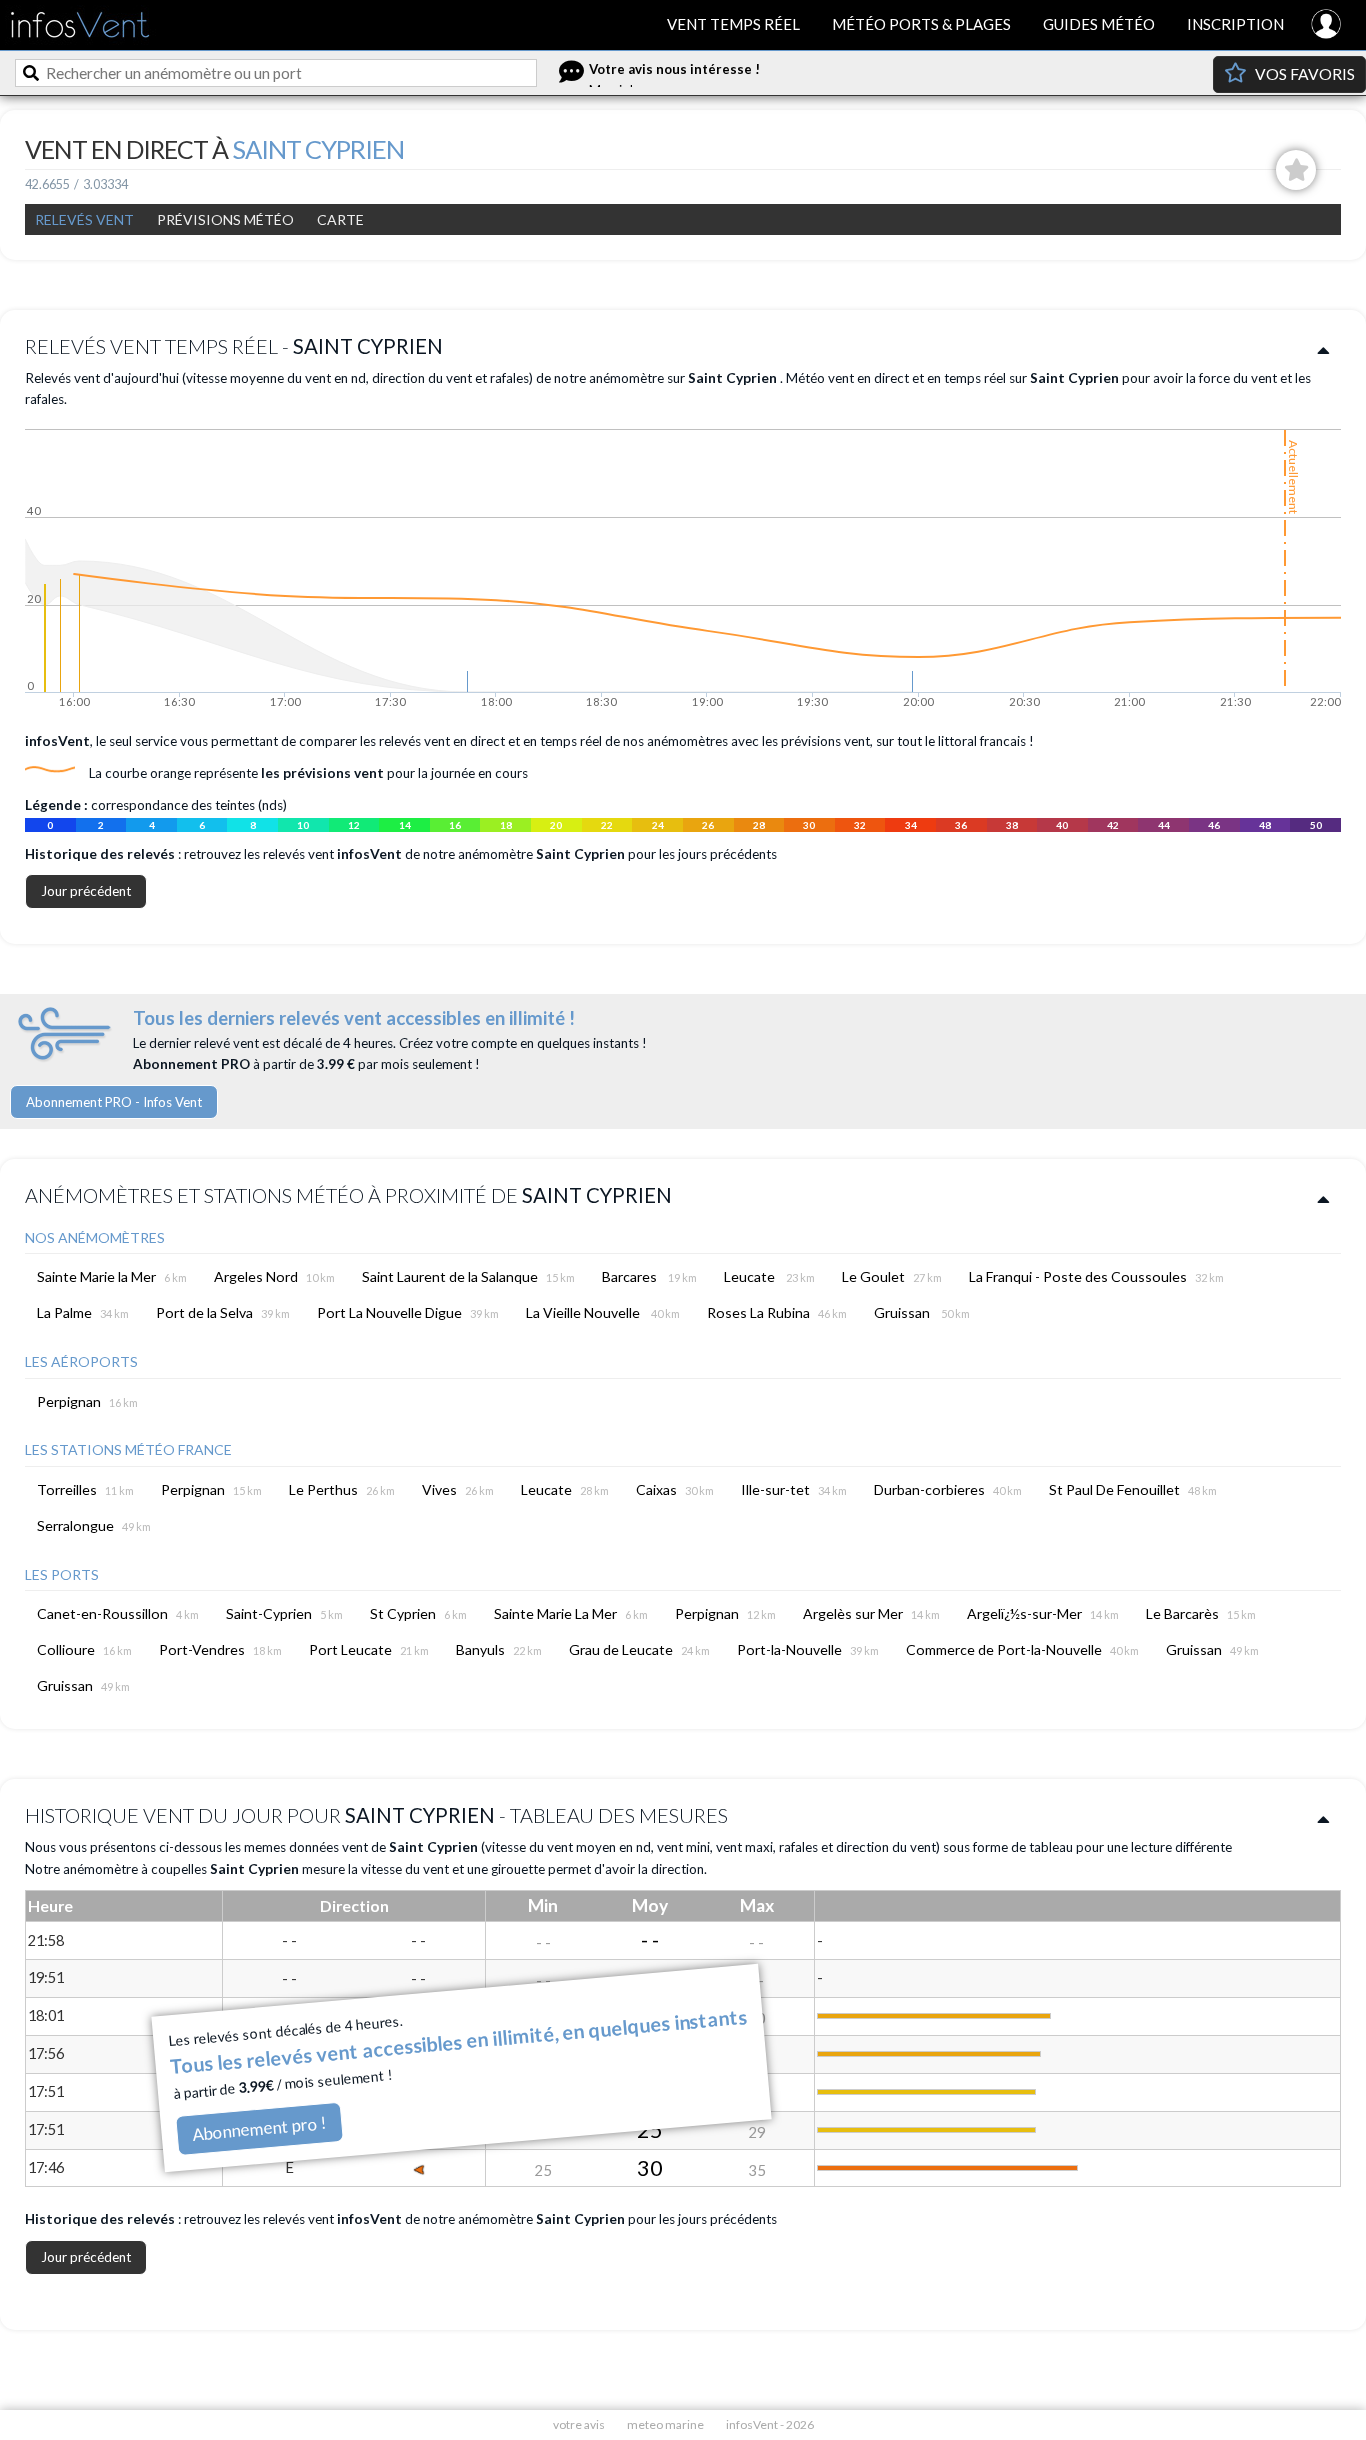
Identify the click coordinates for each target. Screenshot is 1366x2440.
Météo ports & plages (921, 24)
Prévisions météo (225, 219)
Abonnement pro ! (258, 2128)
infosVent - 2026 (770, 2424)
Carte (340, 219)
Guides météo (1099, 24)
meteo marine (665, 2424)
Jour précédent (86, 891)
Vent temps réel (733, 24)
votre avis (579, 2424)
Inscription (1235, 24)
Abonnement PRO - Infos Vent (114, 1102)
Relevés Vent (84, 219)
